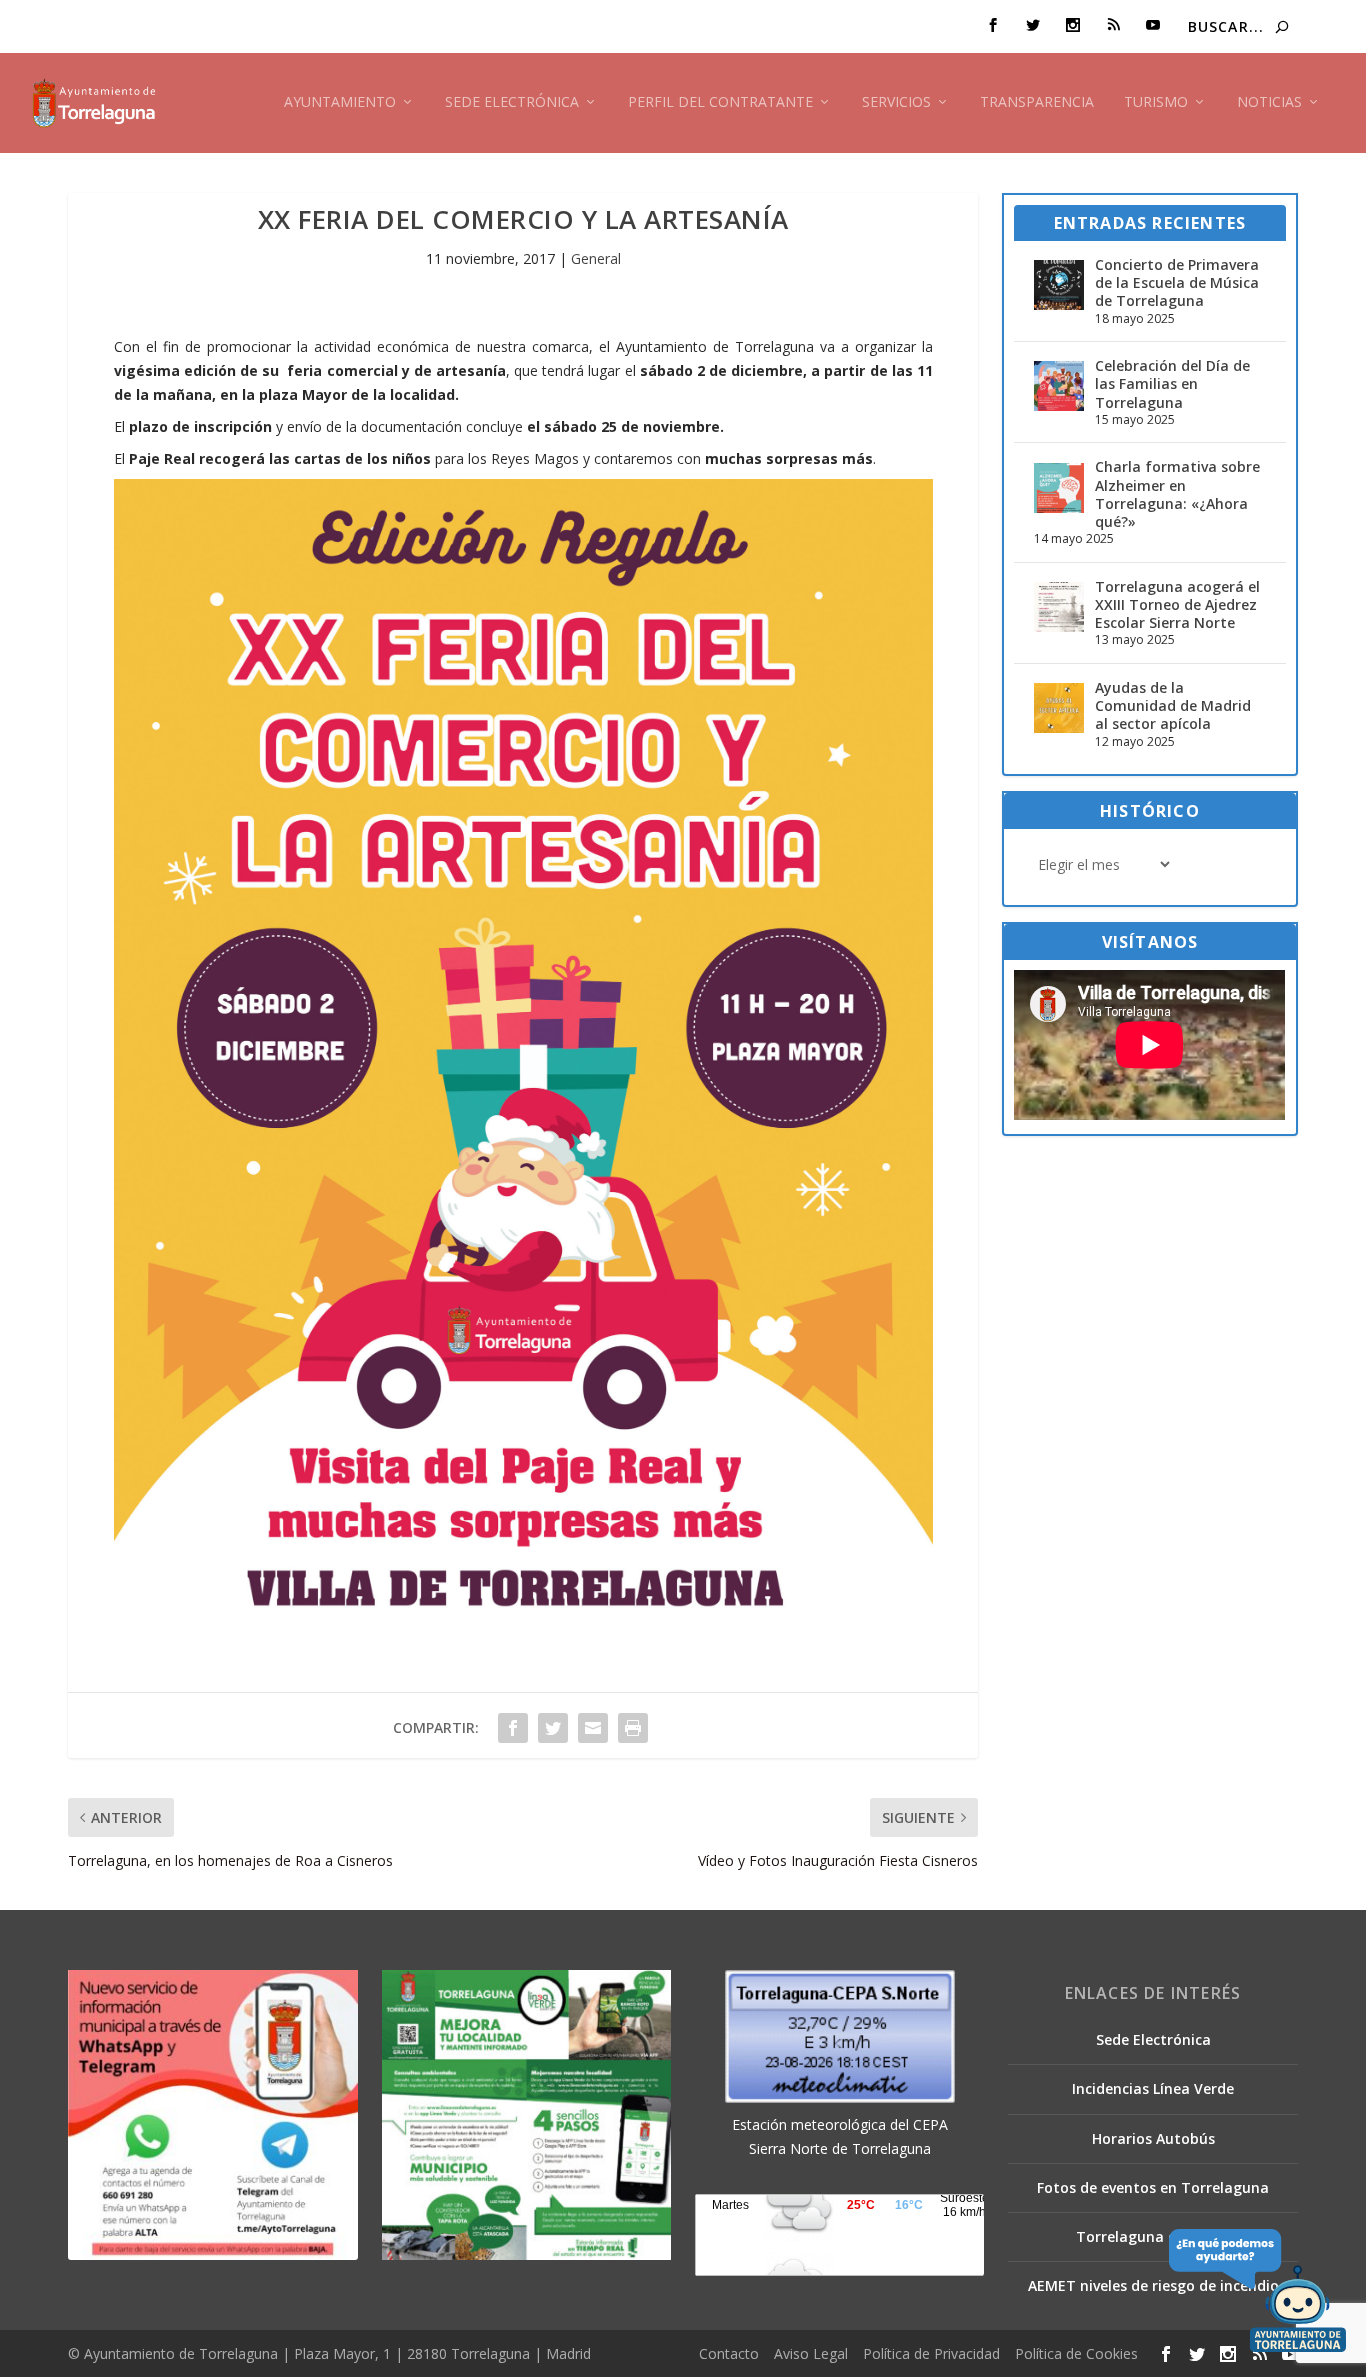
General (596, 258)
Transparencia (1037, 102)
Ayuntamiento (340, 102)
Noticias (1269, 102)
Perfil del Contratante (720, 102)
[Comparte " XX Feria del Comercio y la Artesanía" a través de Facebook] (513, 1728)
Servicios (896, 102)
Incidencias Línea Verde (1153, 2088)
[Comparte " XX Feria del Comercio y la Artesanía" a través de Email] (593, 1728)
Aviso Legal (811, 2353)
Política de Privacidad (931, 2353)
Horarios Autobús (1153, 2138)
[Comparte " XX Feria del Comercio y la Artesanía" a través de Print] (633, 1728)
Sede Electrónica (512, 102)
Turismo (1156, 102)
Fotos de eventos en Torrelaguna (1153, 2187)
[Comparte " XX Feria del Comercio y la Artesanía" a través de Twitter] (553, 1728)
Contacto (729, 2353)
